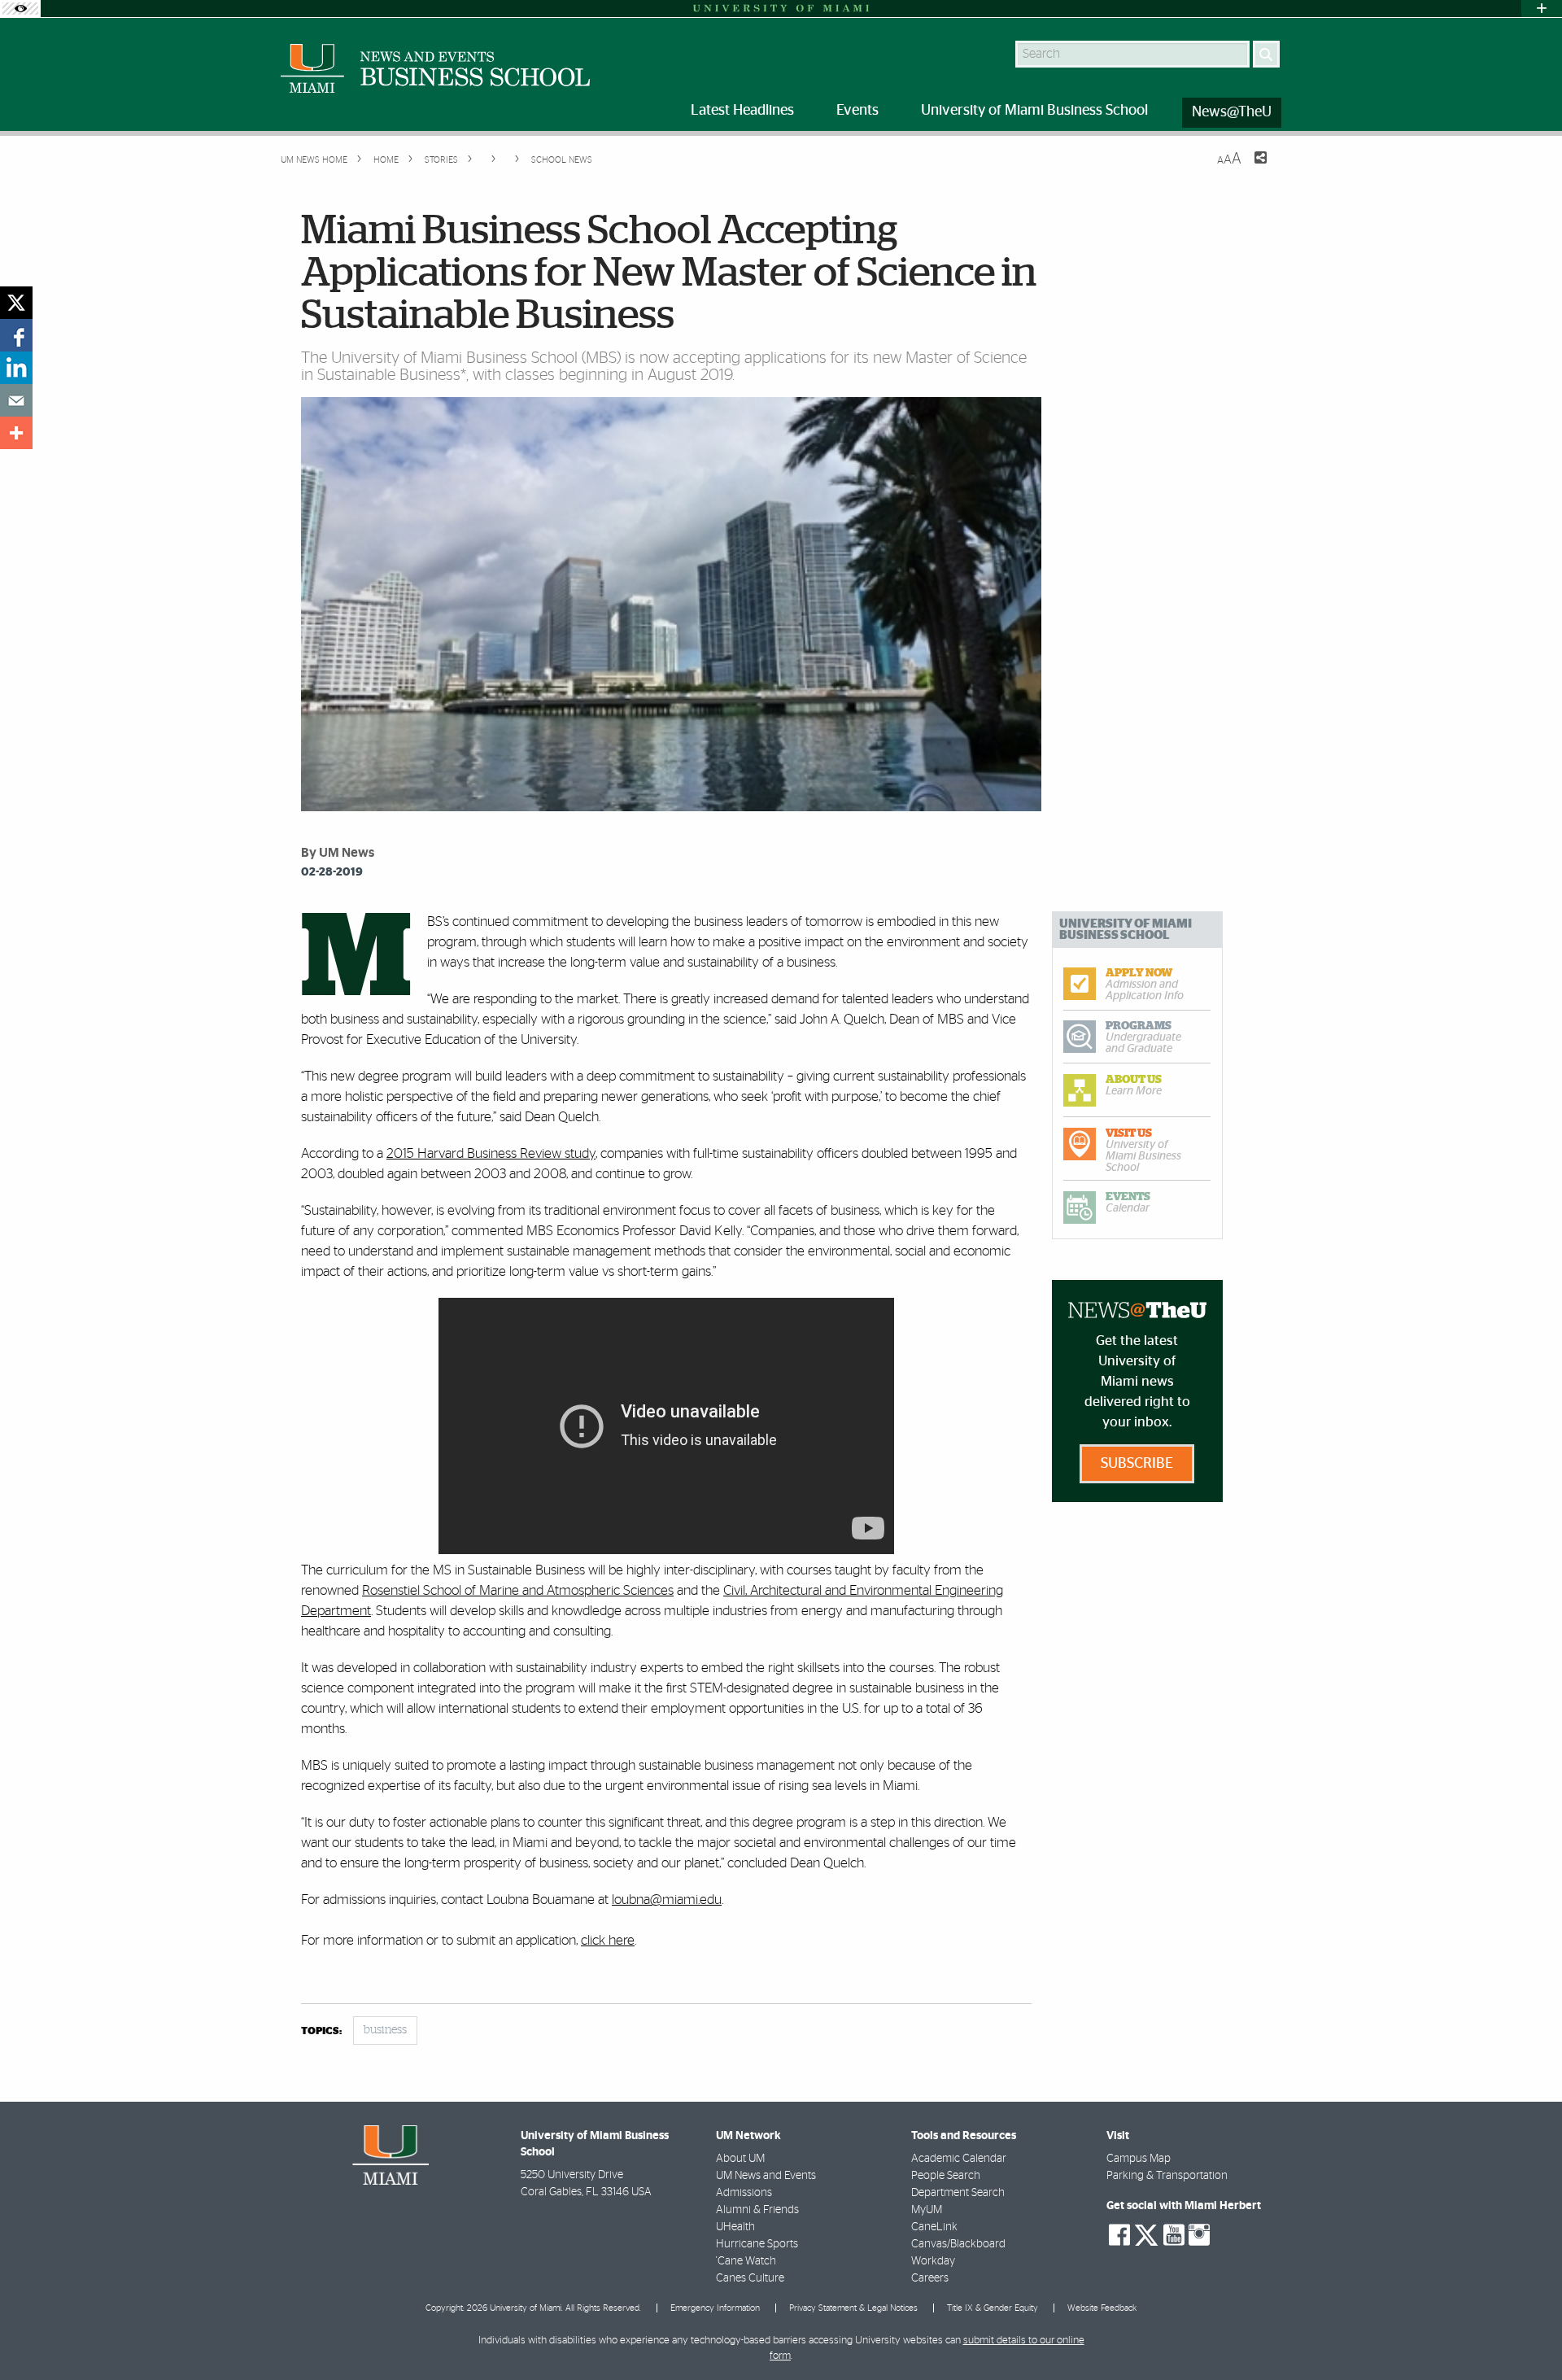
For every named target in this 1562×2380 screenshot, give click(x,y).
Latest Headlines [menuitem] (742, 111)
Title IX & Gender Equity (993, 2308)
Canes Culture (750, 2278)
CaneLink (934, 2227)
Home (385, 160)
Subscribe (1137, 1464)
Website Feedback (1102, 2308)
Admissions (744, 2193)
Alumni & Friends (757, 2210)
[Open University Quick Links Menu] (1542, 9)
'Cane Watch (746, 2261)
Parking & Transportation (1167, 2176)
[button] (1527, 2335)
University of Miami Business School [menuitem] (1034, 111)
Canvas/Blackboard (958, 2244)
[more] (16, 433)
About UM (740, 2159)
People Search (946, 2176)
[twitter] (16, 303)
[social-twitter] (1146, 2234)
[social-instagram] (1199, 2235)
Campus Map (1139, 2159)
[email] (16, 400)
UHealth (735, 2227)
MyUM (927, 2210)
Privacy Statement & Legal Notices (853, 2308)
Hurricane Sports (757, 2244)
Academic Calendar (959, 2159)
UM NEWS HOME (314, 160)
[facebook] (16, 335)
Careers (930, 2278)
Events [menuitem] (857, 111)
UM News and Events (766, 2176)
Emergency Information (715, 2308)
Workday (933, 2261)
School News (562, 160)
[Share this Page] (1250, 168)
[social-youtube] (1174, 2235)
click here (608, 1940)
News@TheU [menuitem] (1232, 112)
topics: (321, 2031)
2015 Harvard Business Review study (491, 1153)
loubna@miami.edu (667, 1900)
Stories (440, 160)
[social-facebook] (1119, 2235)
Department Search (958, 2193)
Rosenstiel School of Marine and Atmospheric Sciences (518, 1590)
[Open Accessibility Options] (20, 9)
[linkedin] (16, 368)
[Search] (1266, 54)
